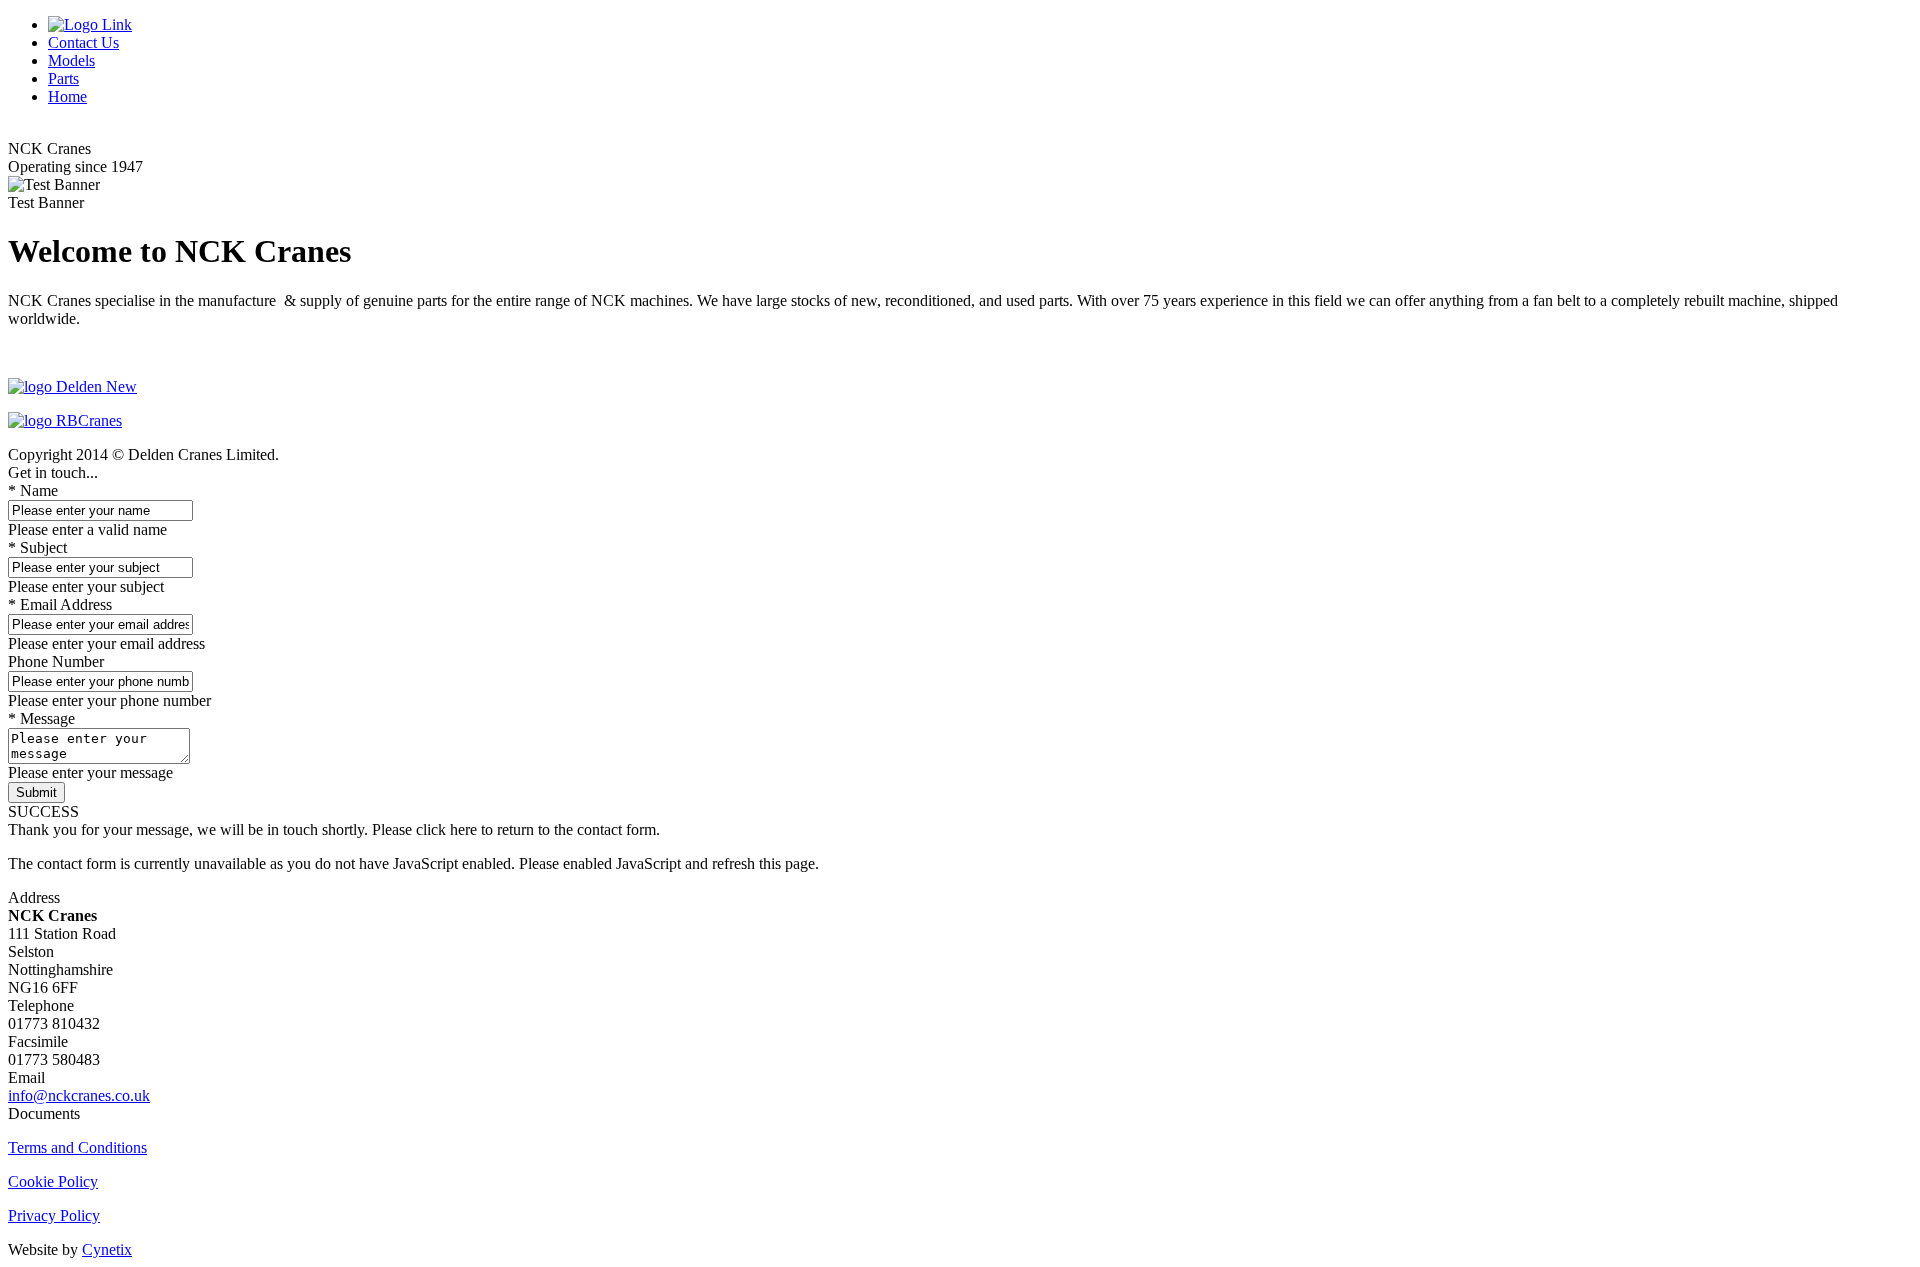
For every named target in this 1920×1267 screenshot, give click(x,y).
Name (33, 490)
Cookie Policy (53, 1181)
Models (71, 60)
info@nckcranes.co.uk (79, 1095)
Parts (63, 78)
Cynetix (107, 1249)
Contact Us (83, 42)
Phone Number (56, 661)
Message (41, 718)
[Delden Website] (72, 386)
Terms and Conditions (77, 1147)
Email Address (60, 604)
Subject (37, 547)
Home (67, 96)
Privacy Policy (54, 1215)
